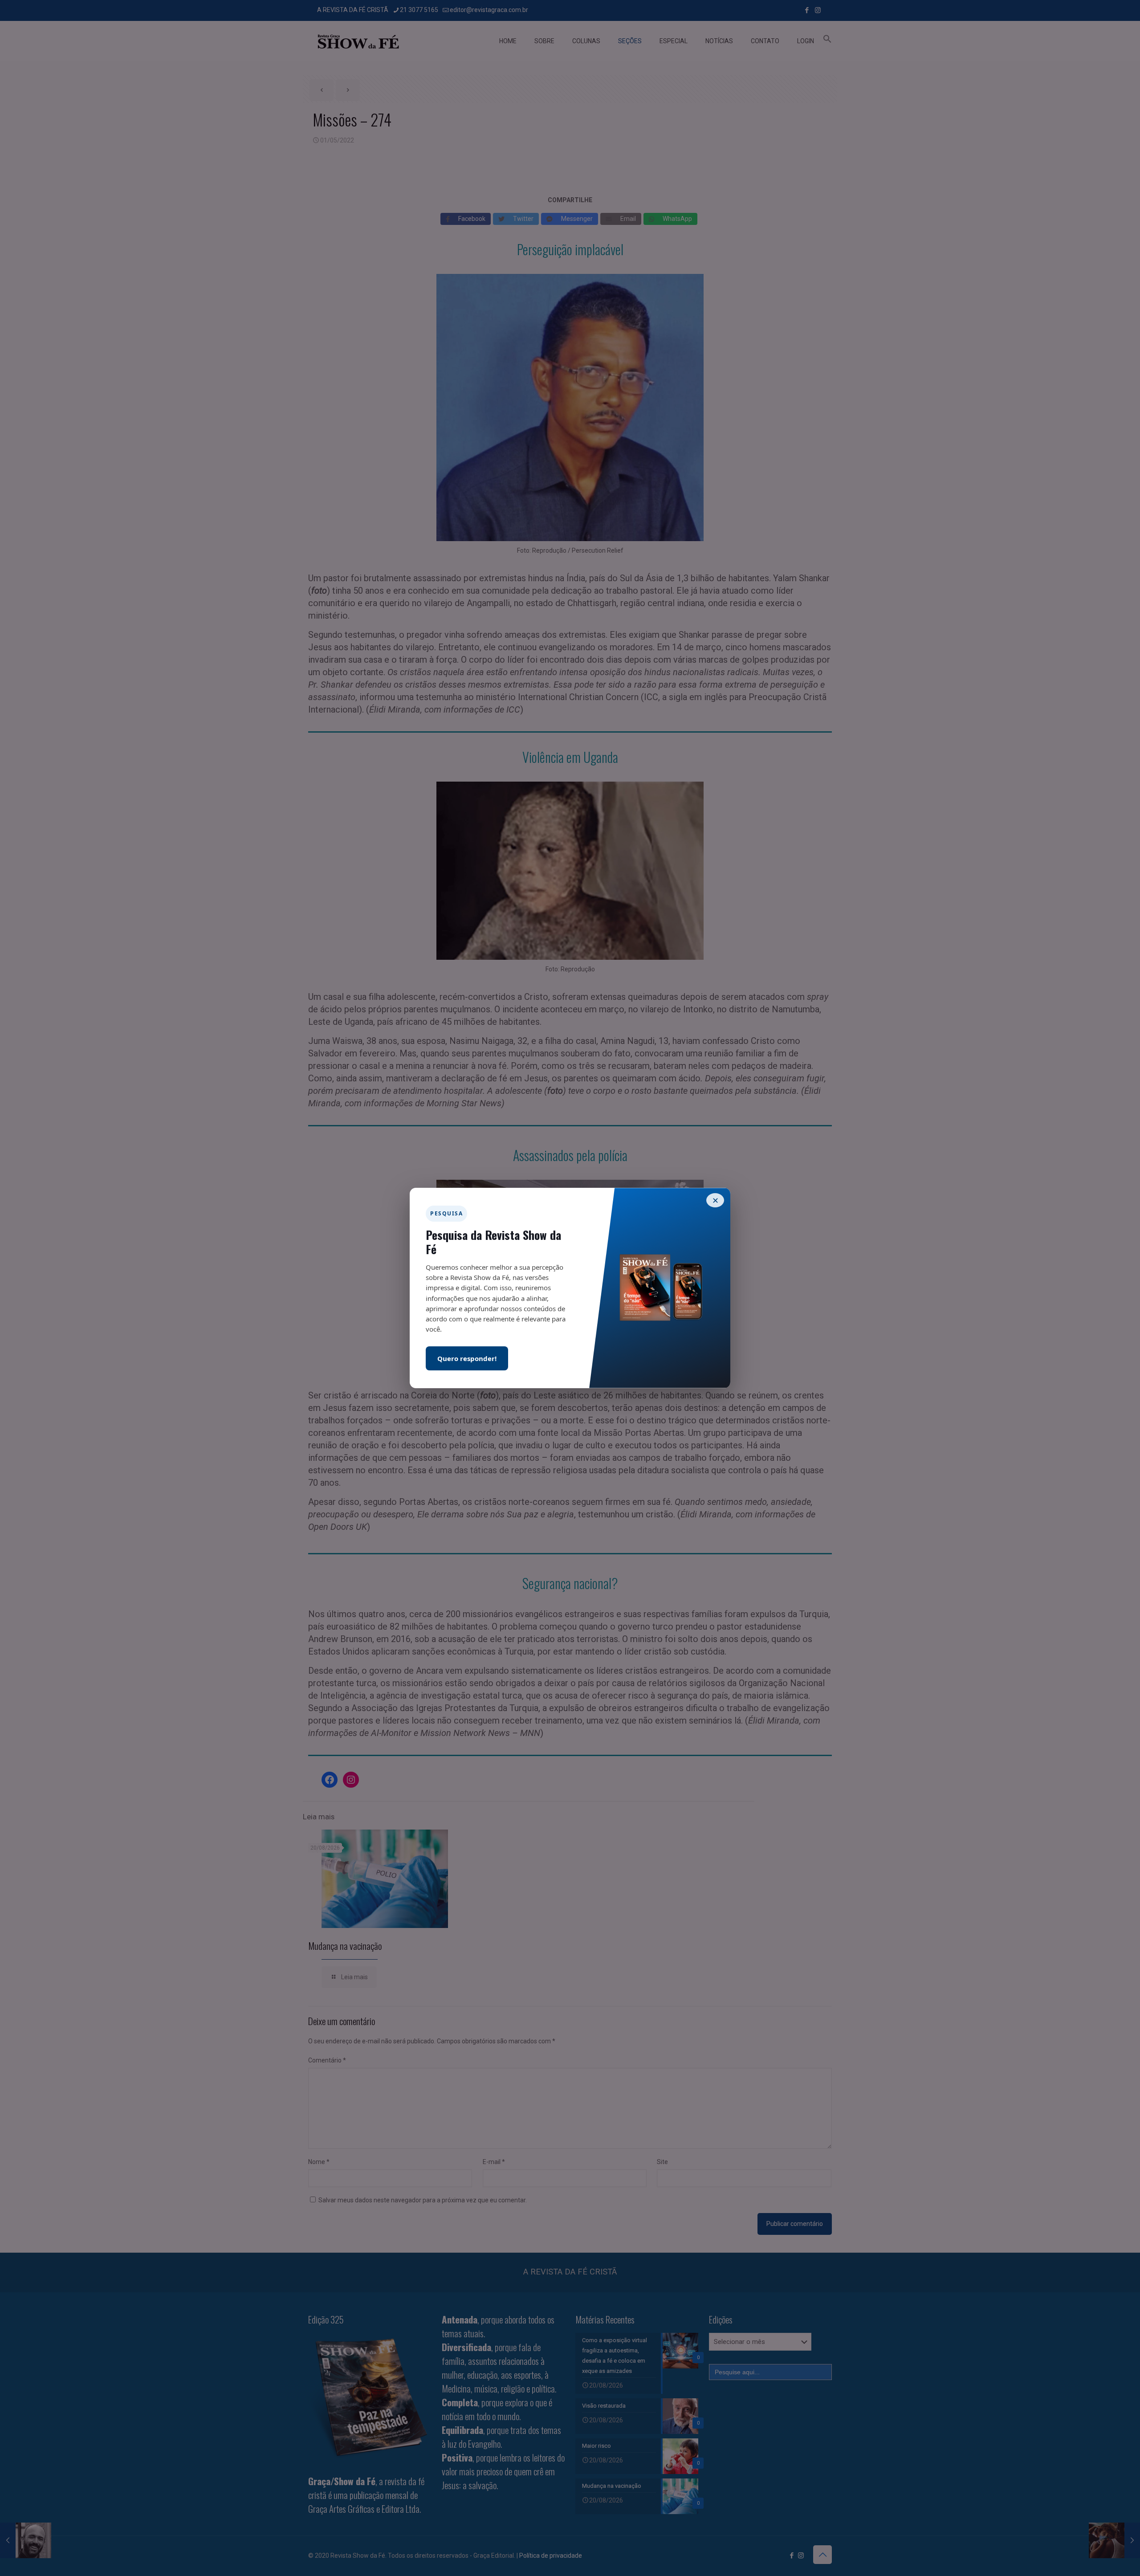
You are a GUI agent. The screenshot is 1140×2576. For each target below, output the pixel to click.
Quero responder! (467, 1358)
